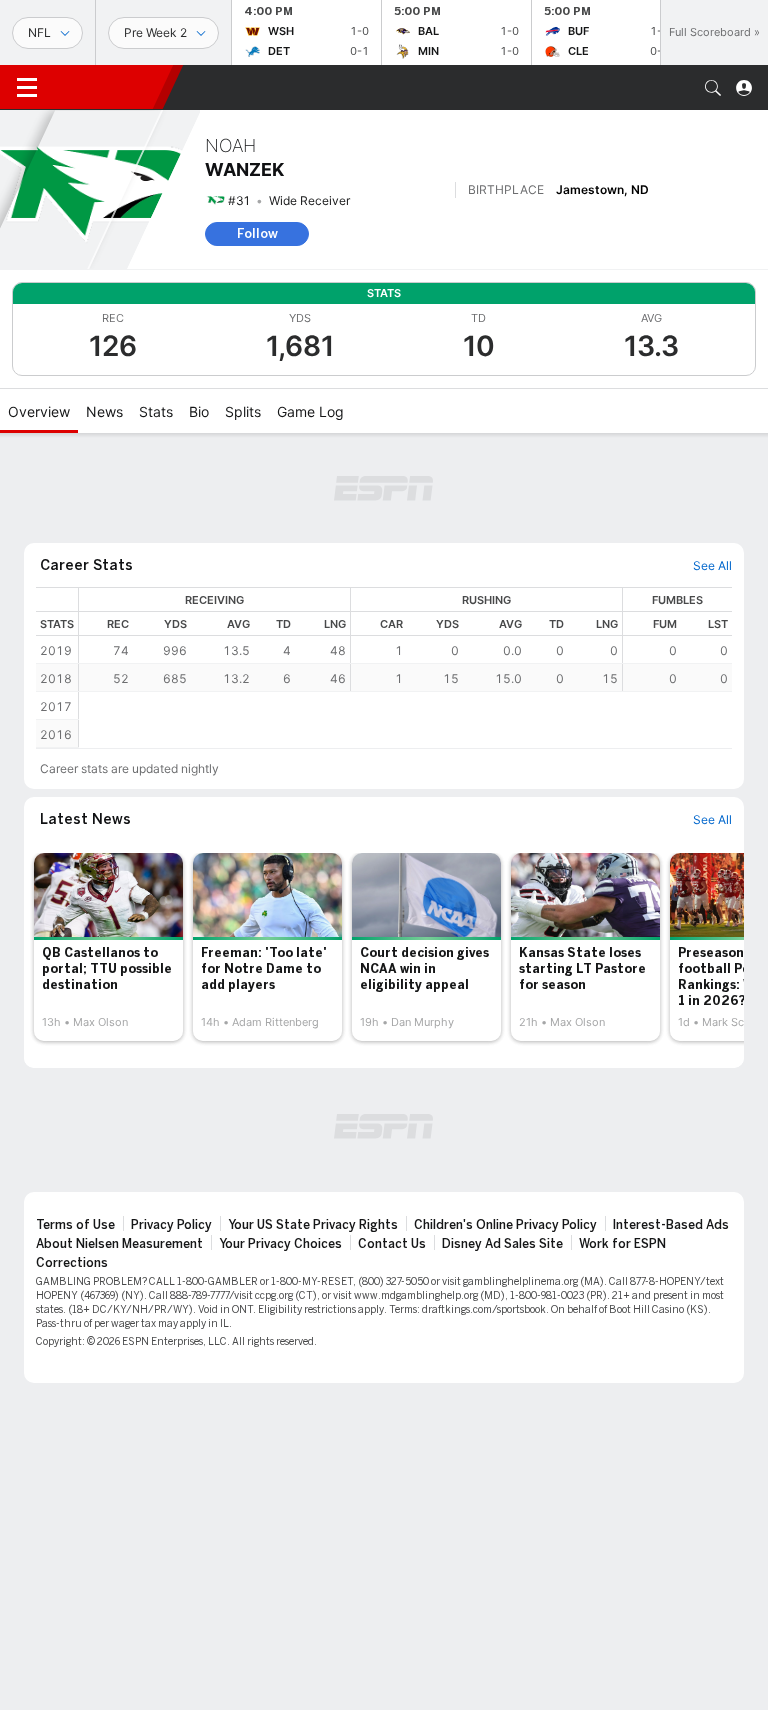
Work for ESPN (622, 1244)
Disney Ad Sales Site (502, 1244)
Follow (257, 233)
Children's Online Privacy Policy (505, 1225)
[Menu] (27, 88)
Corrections (72, 1263)
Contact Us (392, 1244)
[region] (405, 639)
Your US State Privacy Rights (313, 1225)
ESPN (108, 87)
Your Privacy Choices (280, 1244)
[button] (713, 88)
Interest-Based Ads (671, 1225)
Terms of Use (75, 1225)
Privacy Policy (171, 1225)
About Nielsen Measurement (119, 1244)
